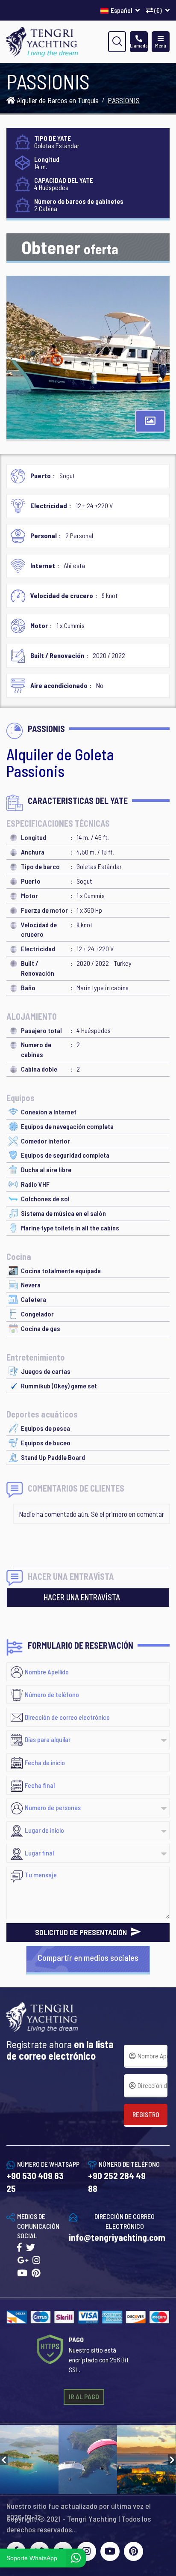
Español (122, 10)
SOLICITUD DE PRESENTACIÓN (82, 1932)
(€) (158, 10)
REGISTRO (146, 2114)
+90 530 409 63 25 (35, 2182)
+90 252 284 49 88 (117, 2182)
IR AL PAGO (84, 2396)
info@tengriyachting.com (117, 2237)
